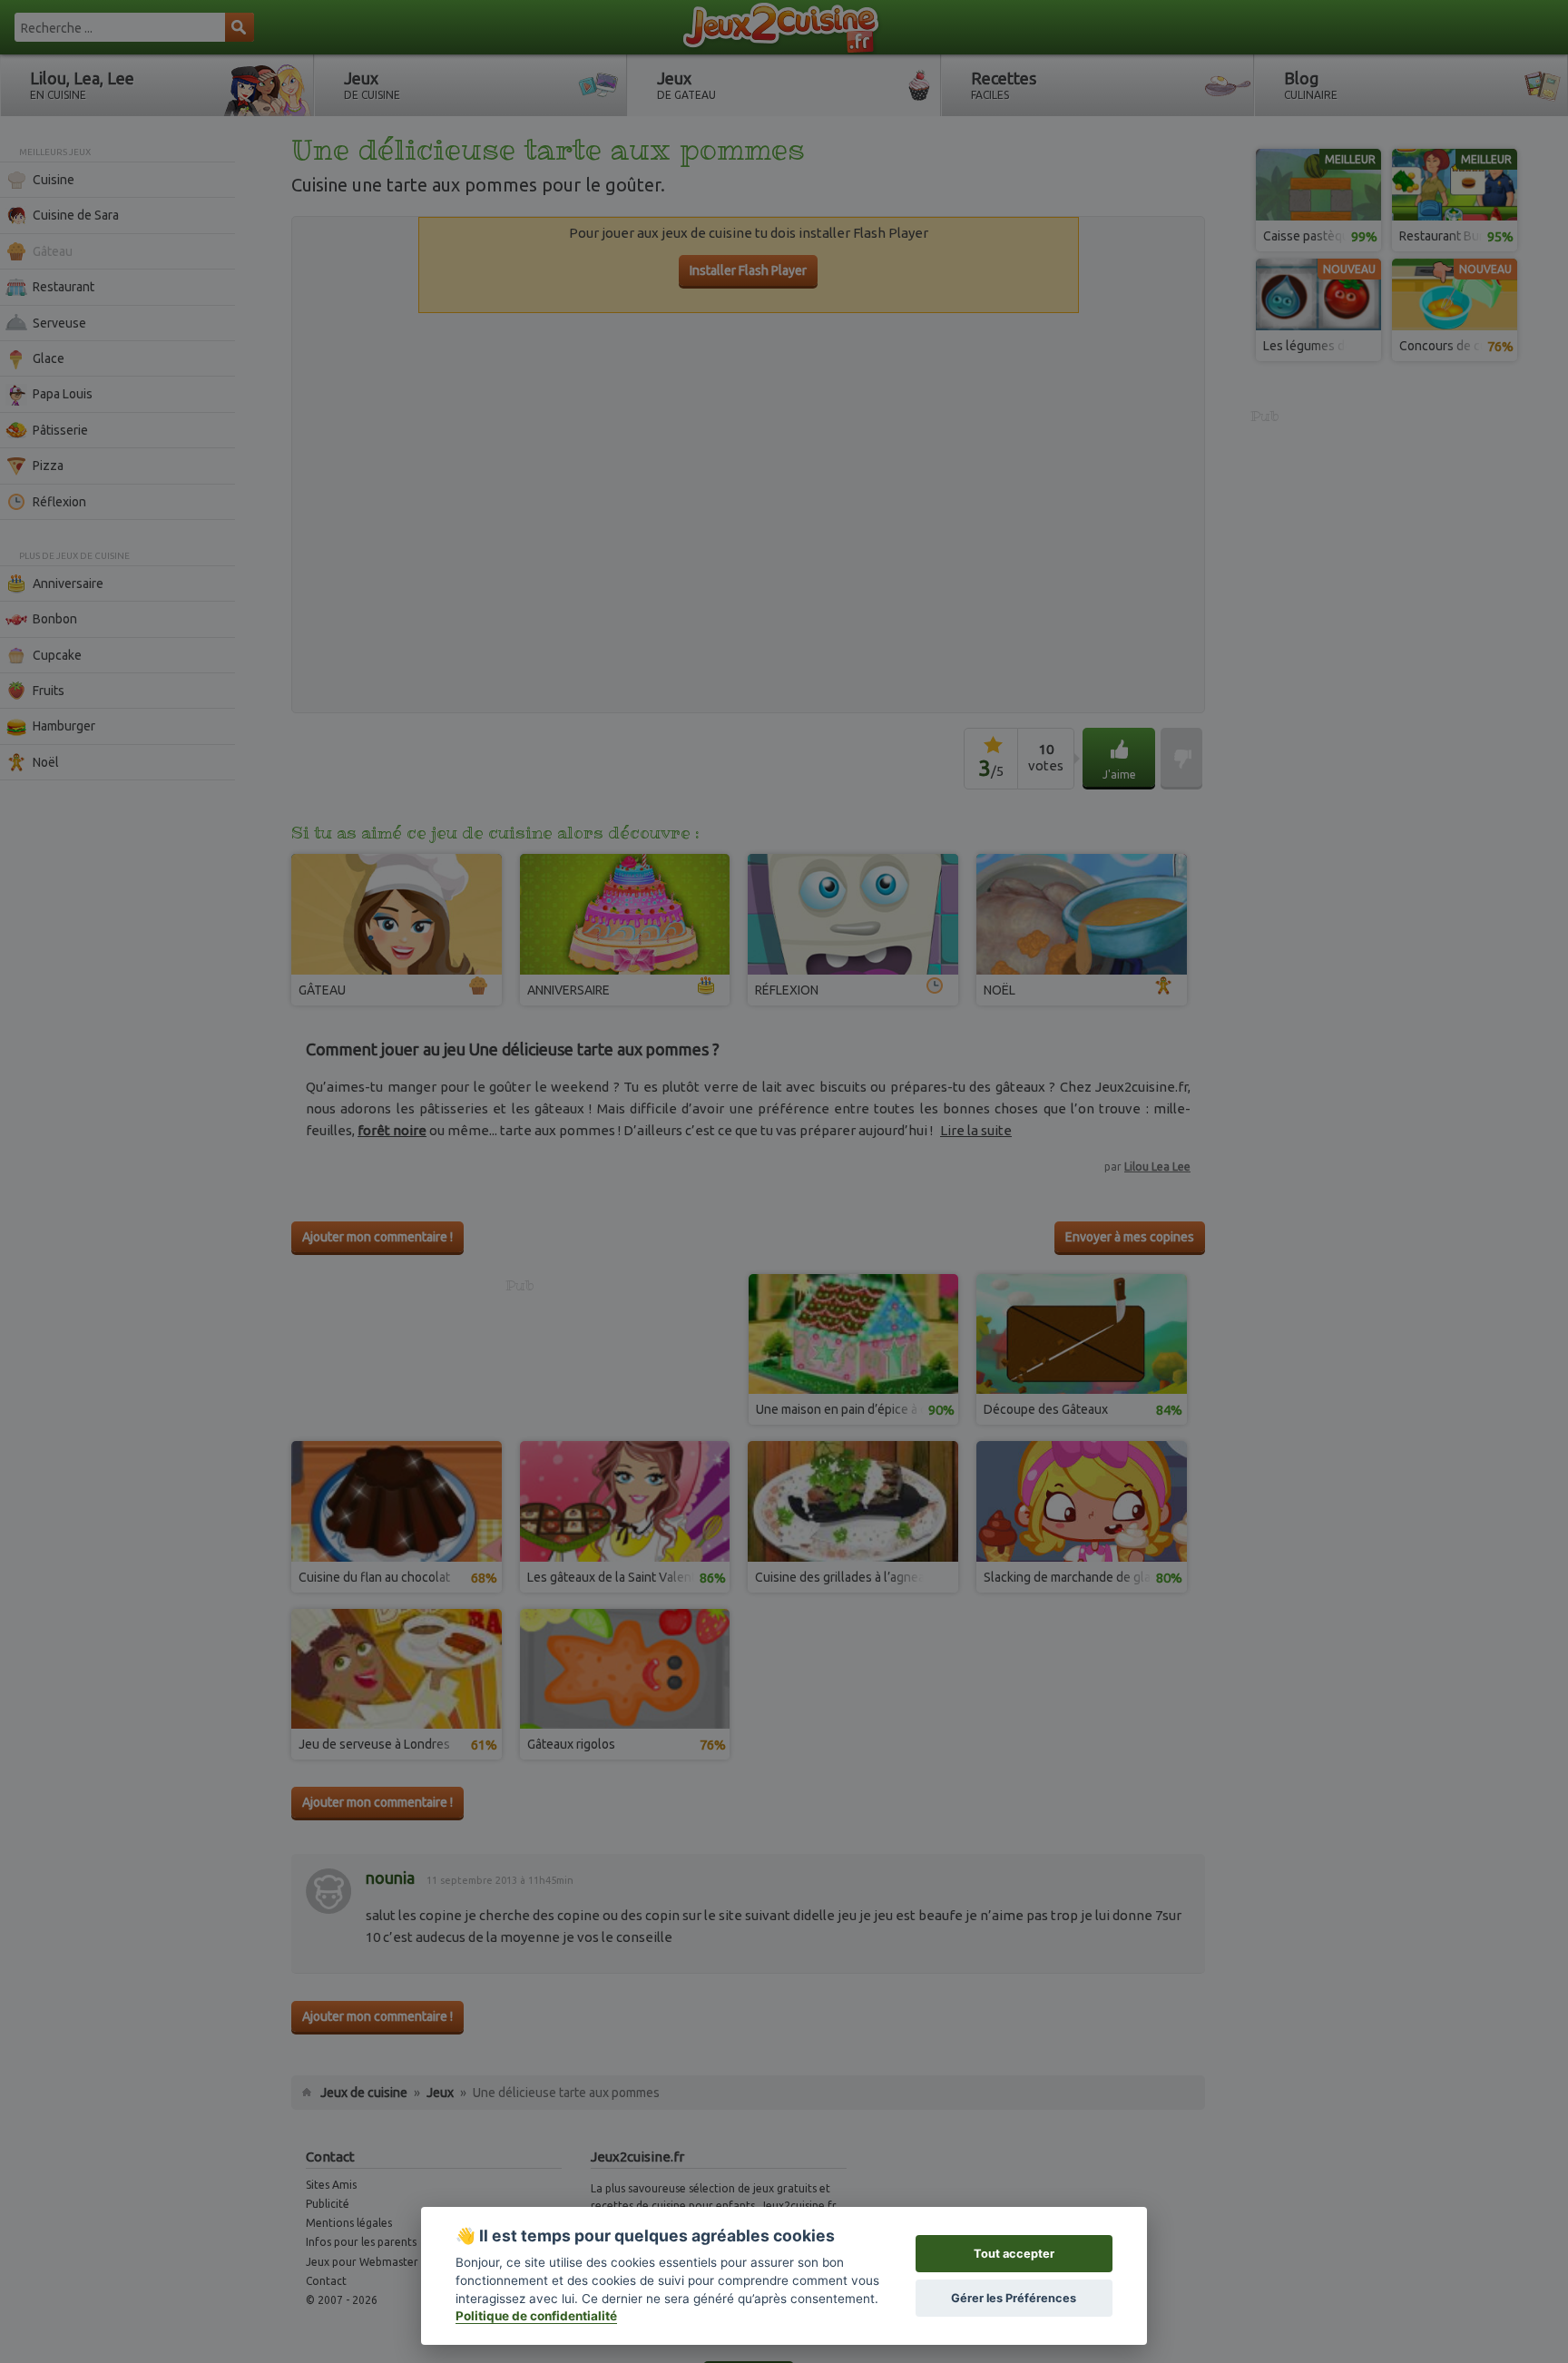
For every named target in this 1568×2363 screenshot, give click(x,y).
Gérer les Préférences (1014, 2298)
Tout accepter (1014, 2254)
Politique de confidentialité (536, 2316)
